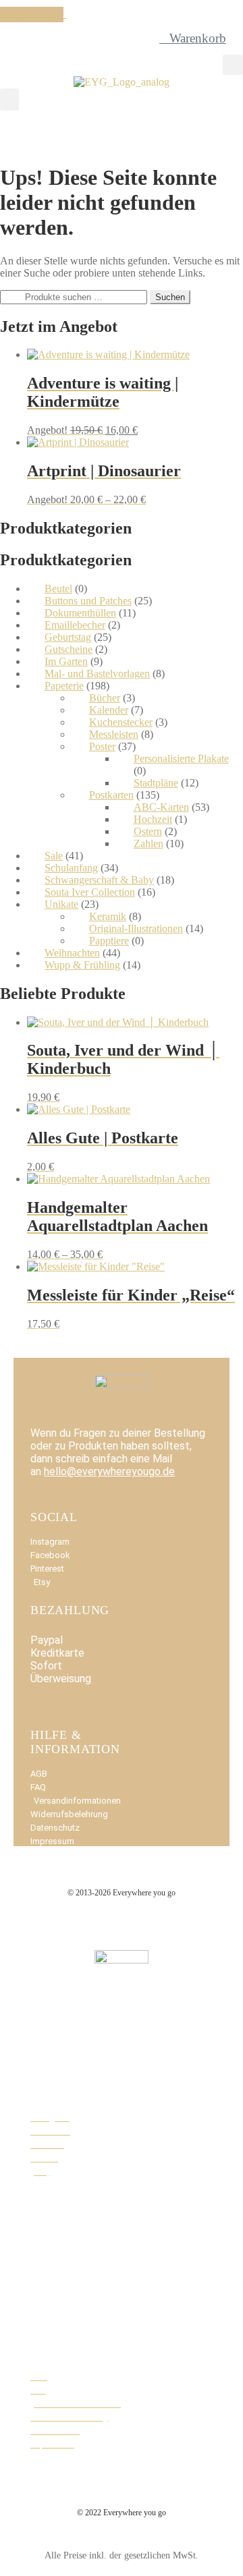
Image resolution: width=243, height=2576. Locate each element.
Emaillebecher (75, 625)
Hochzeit (153, 819)
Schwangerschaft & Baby (99, 880)
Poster (102, 746)
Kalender (109, 710)
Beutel (58, 589)
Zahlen (148, 843)
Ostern (148, 831)
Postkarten (111, 795)
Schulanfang (71, 868)
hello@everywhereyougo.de (109, 1471)
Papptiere (109, 941)
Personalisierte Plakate (181, 759)
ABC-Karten (161, 807)
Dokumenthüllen (80, 613)
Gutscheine (69, 649)
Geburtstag (68, 637)
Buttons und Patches (88, 601)
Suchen (170, 297)
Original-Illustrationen (136, 928)
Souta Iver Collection (90, 892)
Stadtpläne (156, 783)
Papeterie (64, 686)
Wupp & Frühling (82, 965)
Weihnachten (72, 953)
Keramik (108, 916)
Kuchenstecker (121, 722)
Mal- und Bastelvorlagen (97, 674)
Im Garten (66, 661)
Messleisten (114, 734)
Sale (54, 856)
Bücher (105, 698)
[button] (233, 65)
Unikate (61, 904)
